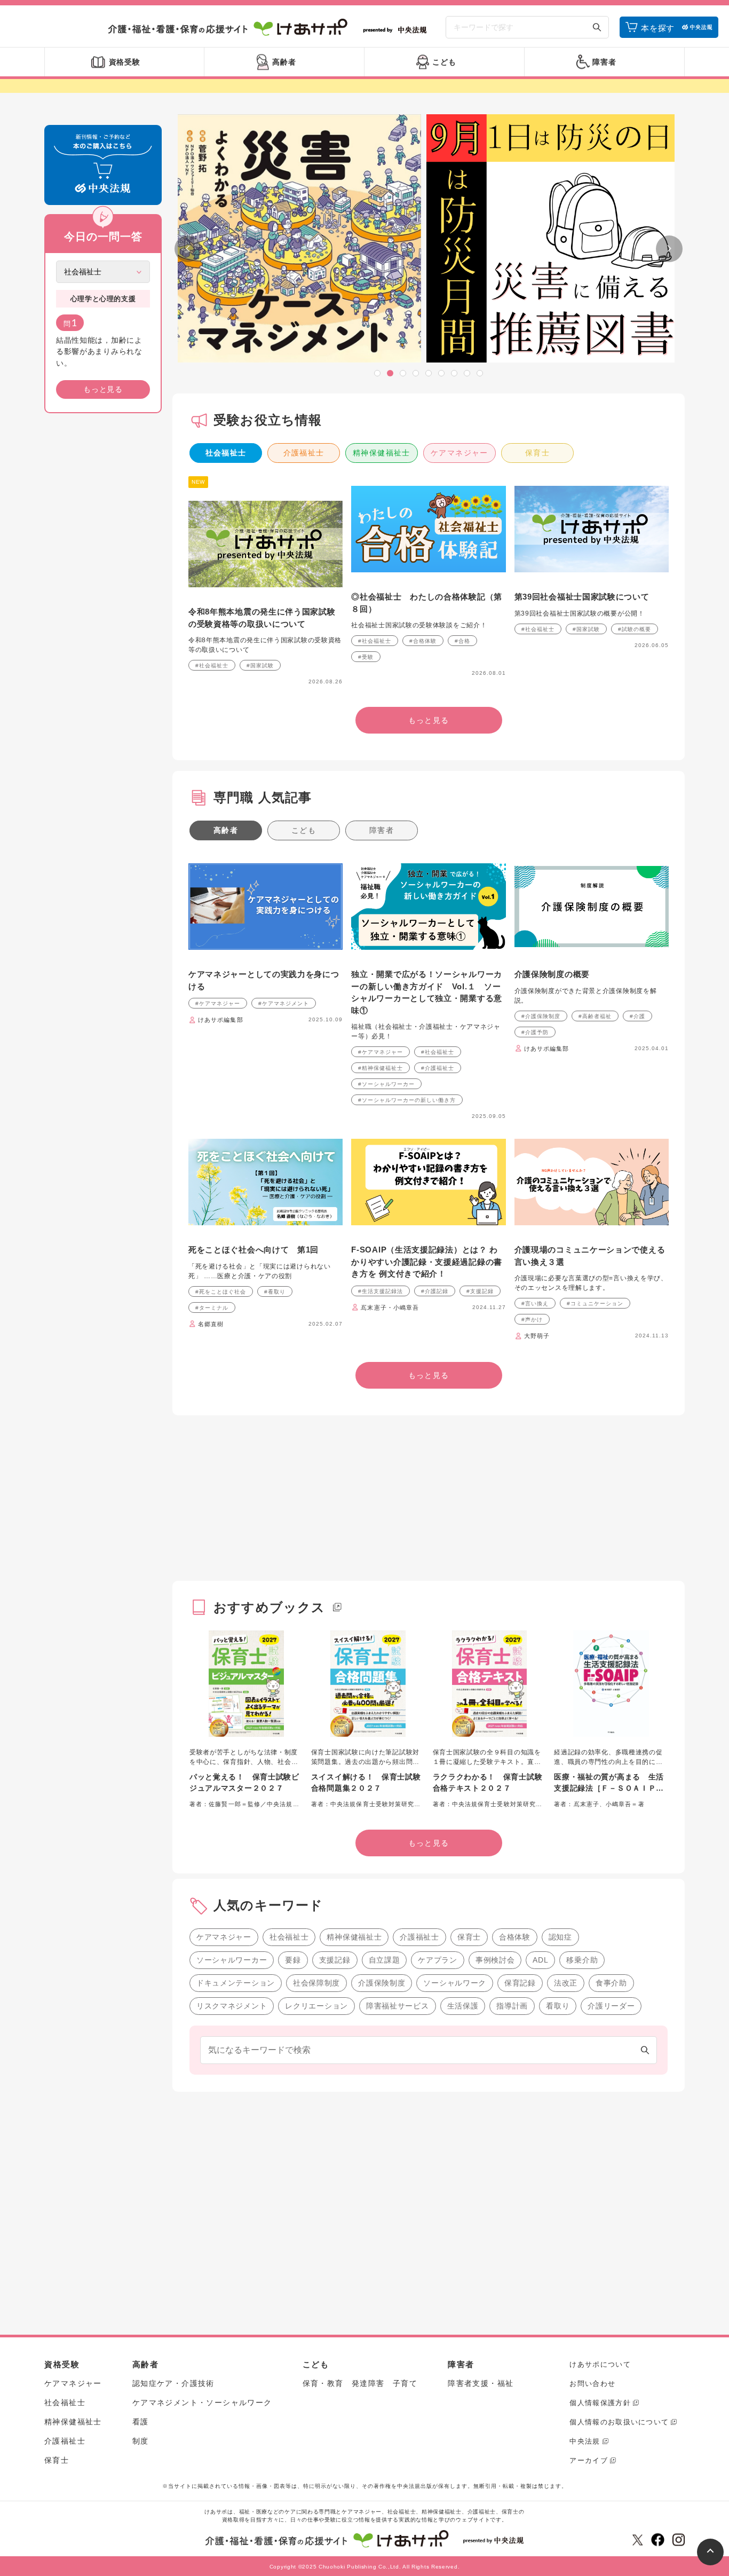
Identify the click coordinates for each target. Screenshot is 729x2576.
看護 (141, 2422)
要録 (293, 1960)
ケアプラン (438, 1960)
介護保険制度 (382, 1983)
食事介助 (611, 1983)
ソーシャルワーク (455, 1983)
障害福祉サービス (398, 2006)
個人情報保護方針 (600, 2403)
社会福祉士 (226, 453)
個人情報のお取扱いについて (619, 2422)
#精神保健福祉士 (381, 1068)
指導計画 (512, 2006)
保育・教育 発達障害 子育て (360, 2383)
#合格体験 (423, 641)
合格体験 (515, 1937)
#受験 (366, 657)
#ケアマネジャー (218, 1003)
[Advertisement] (103, 584)
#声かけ (532, 1319)
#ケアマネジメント (284, 1003)
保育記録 (520, 1983)
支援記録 (335, 1960)
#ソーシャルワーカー (386, 1084)
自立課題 (385, 1960)
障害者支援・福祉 (481, 2383)
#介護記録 (435, 1291)
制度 (141, 2441)
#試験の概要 (635, 629)
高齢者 (226, 830)
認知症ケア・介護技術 (173, 2383)
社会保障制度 (316, 1983)
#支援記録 (480, 1291)
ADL (540, 1960)
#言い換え (535, 1303)
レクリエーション (316, 2006)
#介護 (637, 1016)
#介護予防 (535, 1032)
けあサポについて (600, 2364)
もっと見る (103, 389)
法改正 (566, 1983)
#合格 (462, 641)
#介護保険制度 (541, 1016)
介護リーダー (611, 2006)
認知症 (560, 1937)
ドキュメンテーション (236, 1983)
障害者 (382, 830)
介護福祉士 (304, 453)
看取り (558, 2006)
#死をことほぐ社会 (221, 1292)
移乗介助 (582, 1960)
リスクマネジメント (232, 2006)
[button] (377, 373)
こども (304, 830)
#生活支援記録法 (381, 1291)
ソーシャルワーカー (232, 1960)
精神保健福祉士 (382, 453)
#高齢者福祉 (595, 1016)
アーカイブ (589, 2460)
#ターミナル (212, 1308)
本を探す (658, 28)
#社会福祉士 (212, 665)
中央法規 (585, 2441)
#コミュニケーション (595, 1303)
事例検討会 (495, 1960)
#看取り (275, 1292)
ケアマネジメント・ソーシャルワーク (202, 2402)
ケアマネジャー (459, 453)
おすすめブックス (270, 1607)
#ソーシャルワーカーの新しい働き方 (407, 1100)
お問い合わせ (592, 2384)
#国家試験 (260, 665)
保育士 (537, 453)
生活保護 (463, 2006)
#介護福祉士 (438, 1068)
